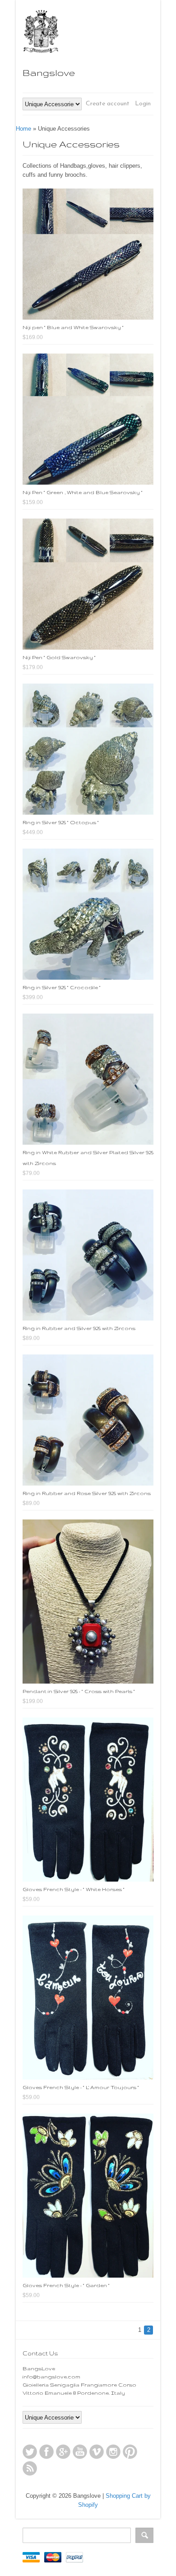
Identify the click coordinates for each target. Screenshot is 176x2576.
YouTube (80, 2452)
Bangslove (49, 73)
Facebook (46, 2452)
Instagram (113, 2452)
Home (23, 129)
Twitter (30, 2452)
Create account (108, 104)
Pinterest (130, 2452)
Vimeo (97, 2452)
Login (143, 104)
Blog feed (30, 2468)
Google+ (63, 2452)
